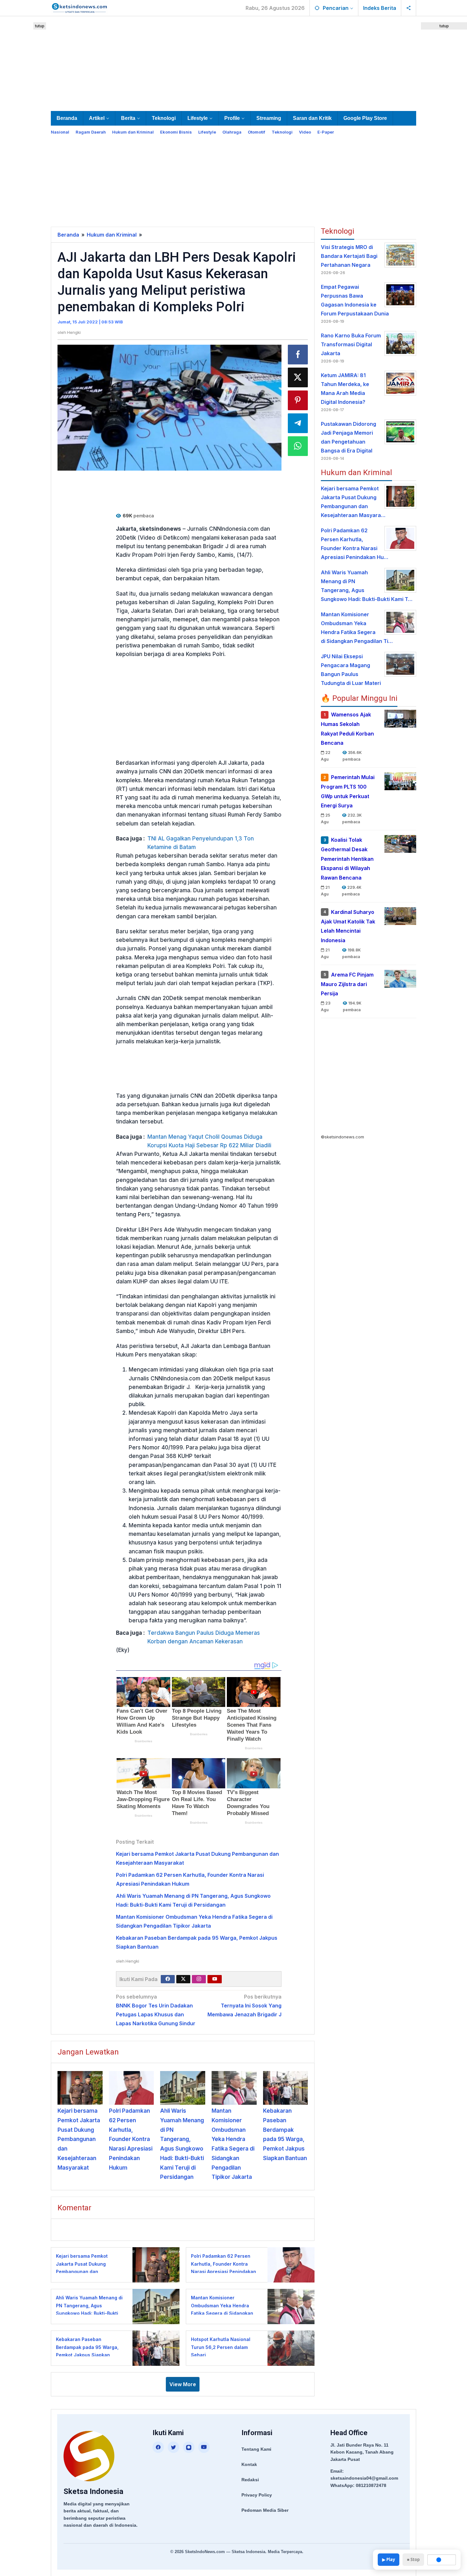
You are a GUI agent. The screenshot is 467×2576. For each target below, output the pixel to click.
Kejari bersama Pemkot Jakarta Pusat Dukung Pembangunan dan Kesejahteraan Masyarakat (79, 2139)
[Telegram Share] (298, 423)
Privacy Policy (257, 2495)
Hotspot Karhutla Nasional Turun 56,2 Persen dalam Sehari (221, 2347)
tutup (40, 26)
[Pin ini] (298, 400)
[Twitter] (183, 1979)
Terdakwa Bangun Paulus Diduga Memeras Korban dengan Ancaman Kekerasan (204, 1637)
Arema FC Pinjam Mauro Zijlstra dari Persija (347, 984)
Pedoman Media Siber (265, 2510)
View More (183, 2384)
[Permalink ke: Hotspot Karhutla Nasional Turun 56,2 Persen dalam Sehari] (289, 2348)
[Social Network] (409, 8)
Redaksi (250, 2480)
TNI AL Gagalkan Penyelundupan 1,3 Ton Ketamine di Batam (201, 843)
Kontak (249, 2464)
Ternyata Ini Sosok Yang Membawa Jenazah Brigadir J (244, 2006)
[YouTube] (204, 2447)
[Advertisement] (233, 62)
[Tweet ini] (298, 377)
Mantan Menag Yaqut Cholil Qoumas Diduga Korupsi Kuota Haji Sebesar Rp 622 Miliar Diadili (209, 1141)
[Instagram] (199, 1979)
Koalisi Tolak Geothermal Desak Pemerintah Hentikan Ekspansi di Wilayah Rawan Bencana (347, 859)
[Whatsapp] (298, 446)
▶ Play (389, 2559)
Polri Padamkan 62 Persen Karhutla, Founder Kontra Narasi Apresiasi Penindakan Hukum (131, 2139)
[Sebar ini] (298, 355)
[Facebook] (168, 1979)
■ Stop (413, 2559)
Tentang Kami (256, 2449)
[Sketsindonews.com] (79, 7)
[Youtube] (215, 1979)
